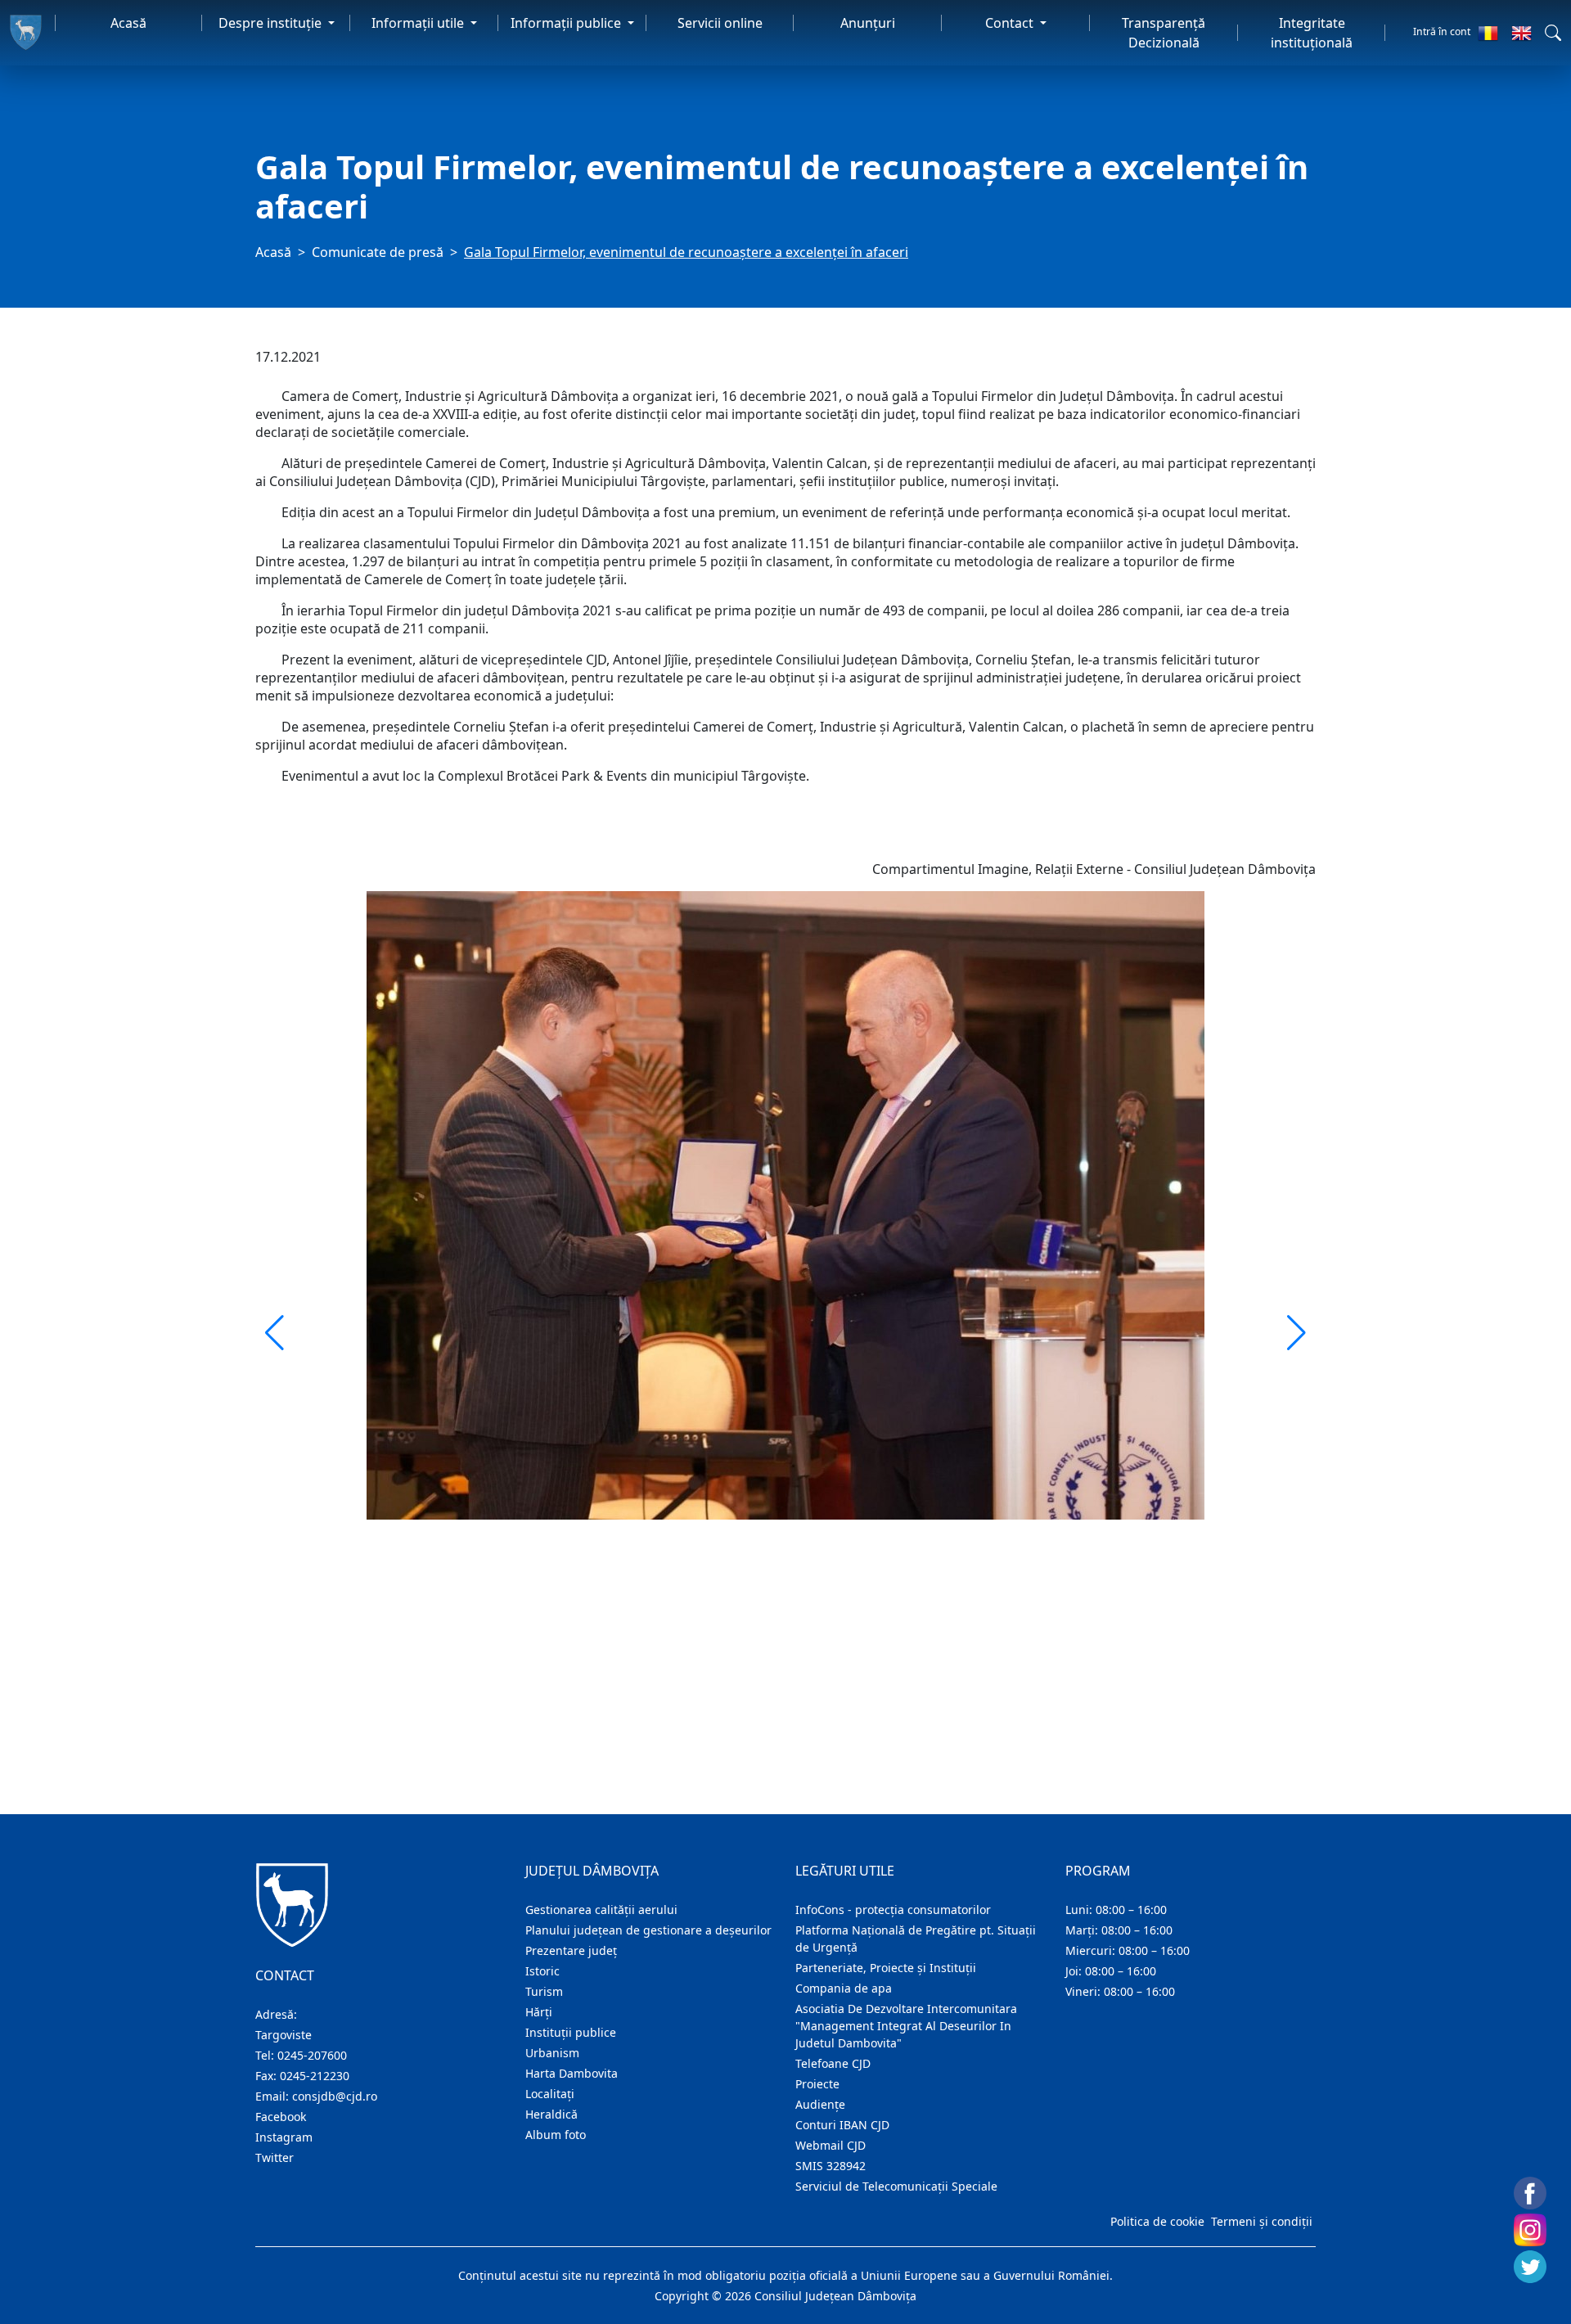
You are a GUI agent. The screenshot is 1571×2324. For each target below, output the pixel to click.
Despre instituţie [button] (272, 23)
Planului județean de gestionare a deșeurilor (648, 1930)
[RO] (1488, 33)
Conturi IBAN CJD (842, 2125)
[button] (1553, 33)
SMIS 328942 (831, 2166)
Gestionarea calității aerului (601, 1910)
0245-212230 (315, 2076)
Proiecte (817, 2084)
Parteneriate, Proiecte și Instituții (886, 1968)
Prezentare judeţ (571, 1950)
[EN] (1521, 33)
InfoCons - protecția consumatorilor (893, 1910)
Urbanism (552, 2053)
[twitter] (1530, 2267)
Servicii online (720, 23)
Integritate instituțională (1312, 33)
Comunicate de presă (378, 252)
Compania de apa (844, 1988)
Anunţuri (868, 23)
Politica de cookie (1157, 2221)
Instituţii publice (571, 2032)
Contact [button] (1011, 23)
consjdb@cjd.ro (335, 2096)
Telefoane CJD (833, 2063)
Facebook (281, 2117)
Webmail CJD (831, 2145)
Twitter (275, 2157)
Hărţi (539, 2012)
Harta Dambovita (572, 2073)
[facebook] (1530, 2193)
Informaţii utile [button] (419, 23)
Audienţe (820, 2104)
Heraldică (551, 2114)
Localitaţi (550, 2094)
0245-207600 (312, 2055)
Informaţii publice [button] (567, 23)
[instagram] (1530, 2230)
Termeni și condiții (1262, 2221)
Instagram (284, 2137)
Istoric (542, 1971)
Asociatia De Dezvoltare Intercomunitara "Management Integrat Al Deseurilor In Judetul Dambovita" (906, 2026)
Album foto (556, 2135)
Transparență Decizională (1164, 33)
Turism (544, 1991)
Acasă (128, 23)
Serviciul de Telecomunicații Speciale (896, 2186)
